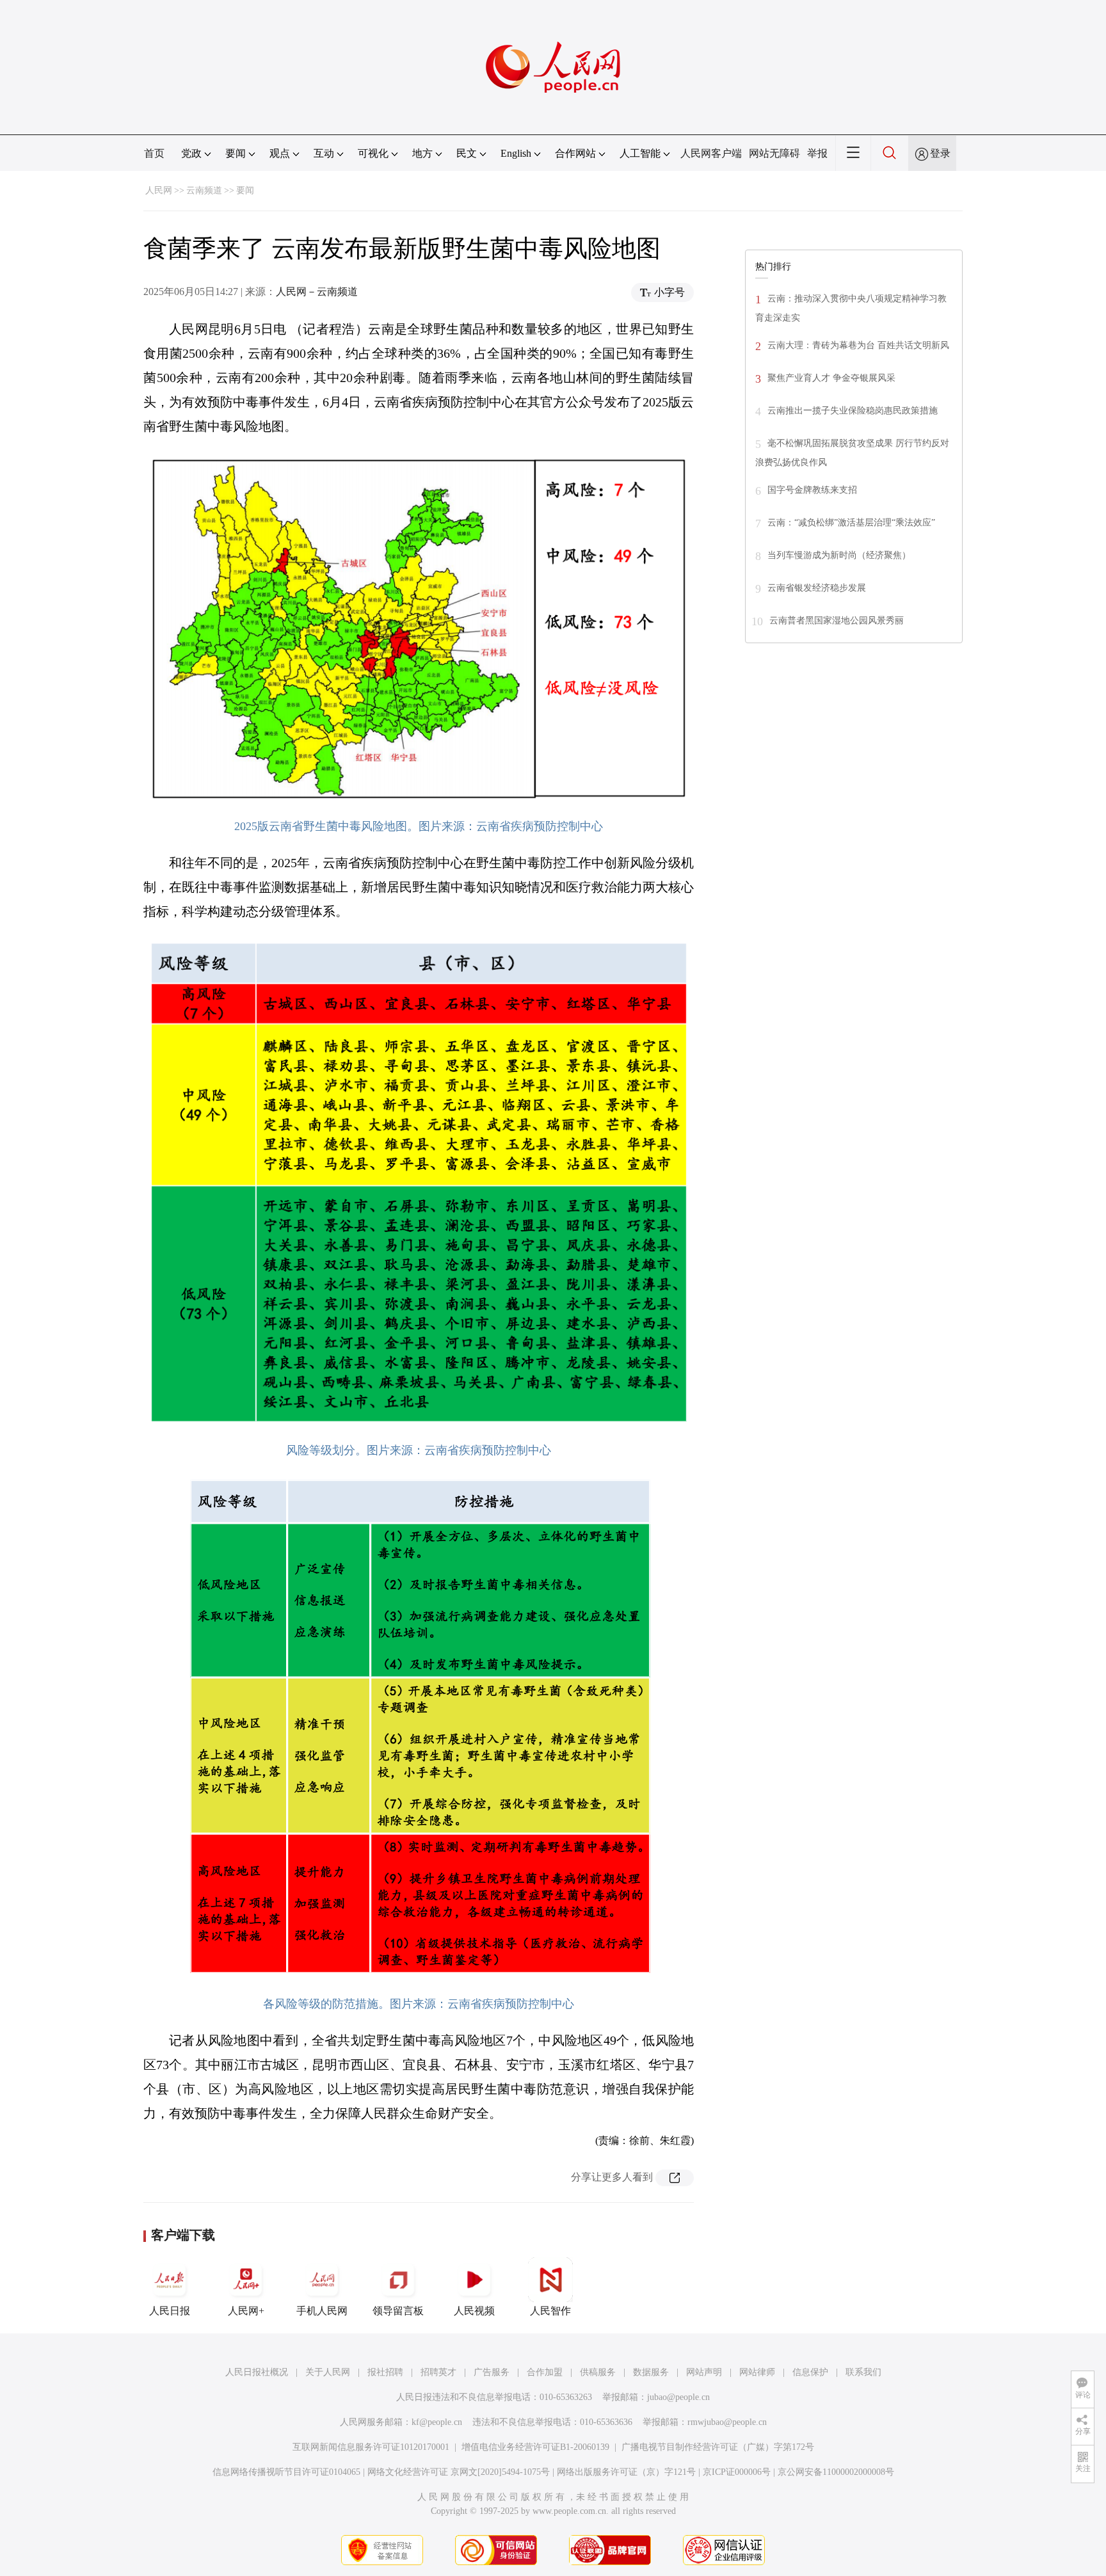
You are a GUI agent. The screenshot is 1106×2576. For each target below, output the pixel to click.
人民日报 (170, 2311)
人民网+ (246, 2311)
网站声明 (704, 2372)
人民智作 (550, 2311)
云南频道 (204, 190)
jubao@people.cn (678, 2397)
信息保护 (810, 2372)
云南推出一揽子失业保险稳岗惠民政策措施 (853, 411)
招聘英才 (438, 2372)
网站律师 (757, 2372)
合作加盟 (545, 2372)
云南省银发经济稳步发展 (817, 588)
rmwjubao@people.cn (727, 2422)
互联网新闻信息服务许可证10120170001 (371, 2447)
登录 (940, 153)
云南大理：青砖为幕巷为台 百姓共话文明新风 (858, 345)
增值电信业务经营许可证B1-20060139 (535, 2447)
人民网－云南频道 (317, 292)
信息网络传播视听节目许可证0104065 (286, 2472)
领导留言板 (398, 2311)
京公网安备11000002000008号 (836, 2472)
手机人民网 (322, 2311)
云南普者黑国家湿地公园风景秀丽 (837, 620)
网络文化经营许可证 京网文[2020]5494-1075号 (459, 2472)
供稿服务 (598, 2372)
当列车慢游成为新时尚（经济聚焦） (839, 555)
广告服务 (492, 2372)
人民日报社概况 (257, 2372)
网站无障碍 (774, 153)
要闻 (245, 190)
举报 (817, 153)
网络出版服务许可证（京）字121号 (626, 2472)
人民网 (159, 190)
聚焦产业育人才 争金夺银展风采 (831, 378)
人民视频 (474, 2311)
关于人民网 (328, 2372)
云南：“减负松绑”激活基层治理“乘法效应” (851, 523)
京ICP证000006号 (737, 2472)
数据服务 (651, 2372)
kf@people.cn (437, 2422)
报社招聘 (385, 2372)
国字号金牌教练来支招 (812, 490)
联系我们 (863, 2372)
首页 (154, 153)
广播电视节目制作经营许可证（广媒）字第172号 (718, 2447)
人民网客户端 (711, 153)
